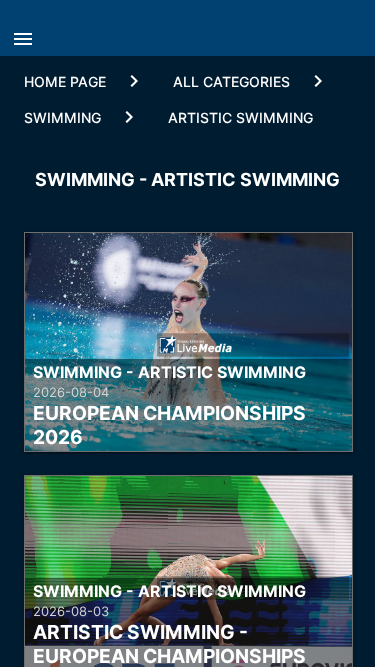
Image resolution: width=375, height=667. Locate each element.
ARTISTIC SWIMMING (240, 117)
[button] (28, 33)
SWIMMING (62, 117)
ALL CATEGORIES (231, 81)
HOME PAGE (65, 81)
